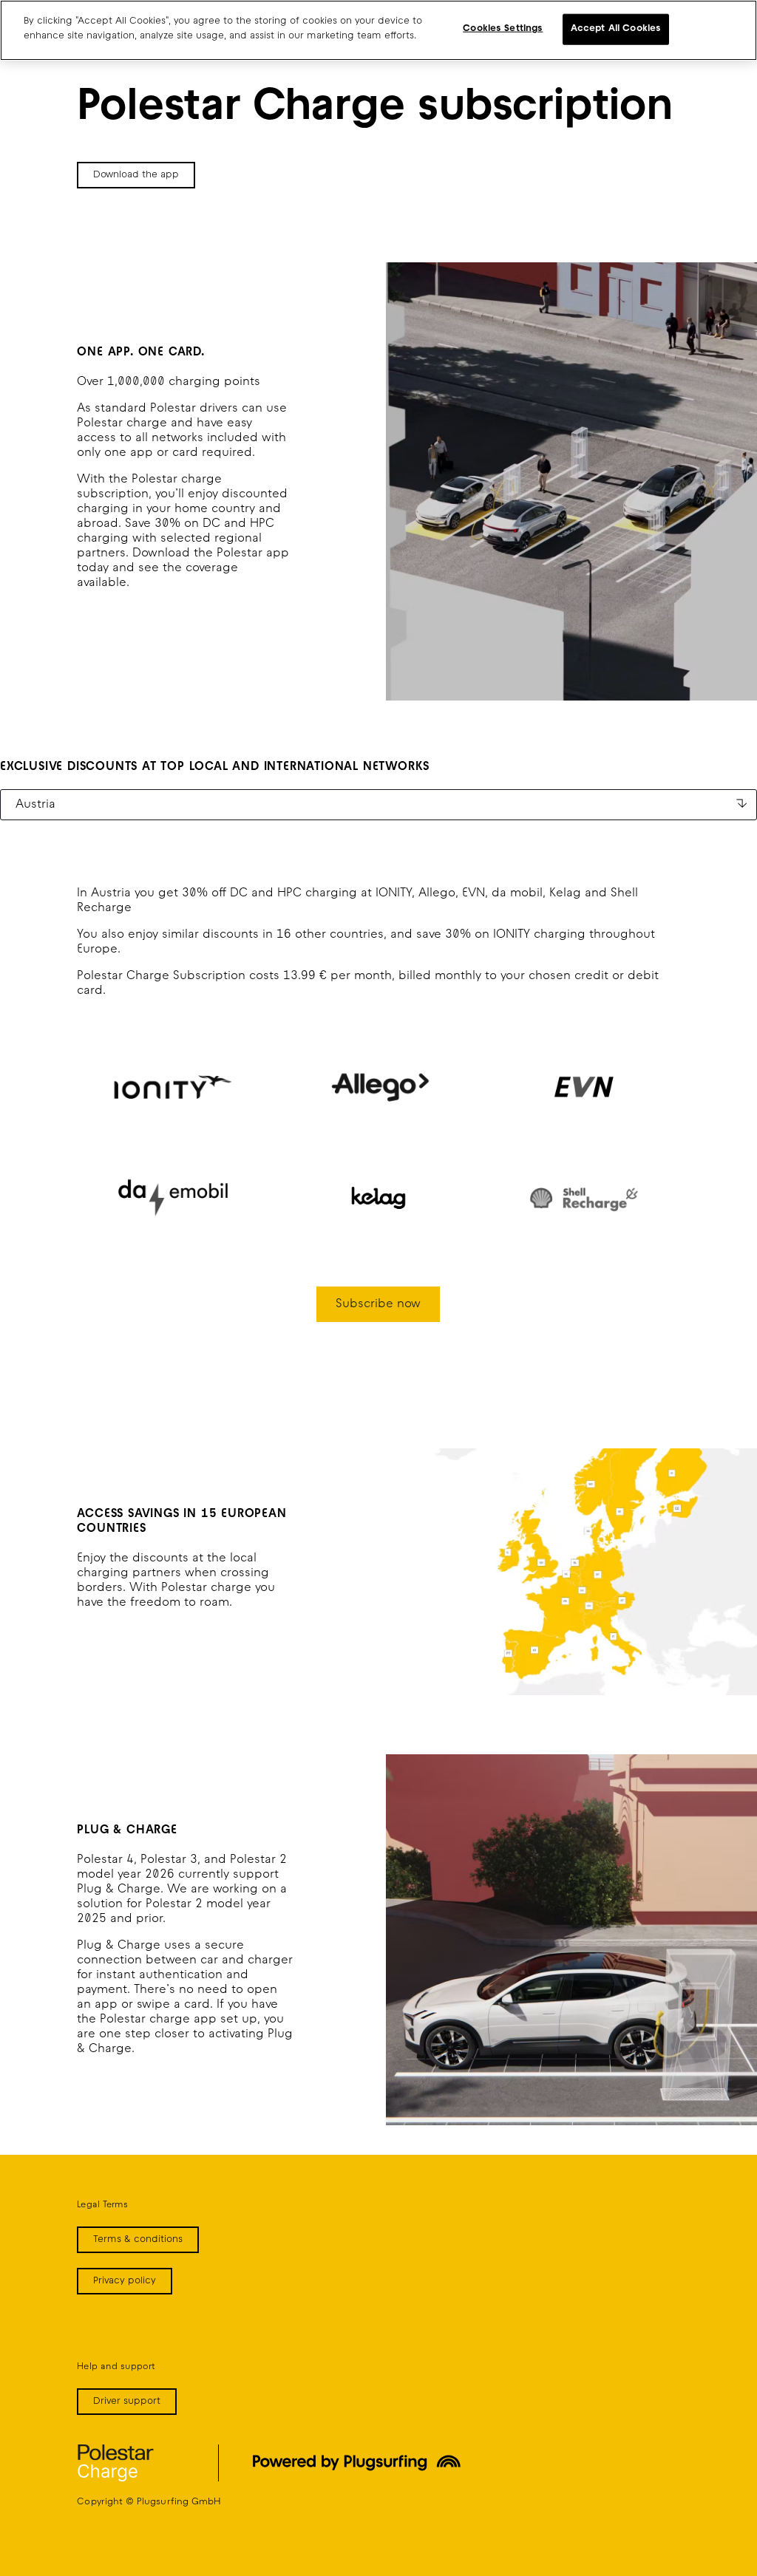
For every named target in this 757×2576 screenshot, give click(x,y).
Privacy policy (125, 2281)
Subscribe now (378, 1304)
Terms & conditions (138, 2240)
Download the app (136, 175)
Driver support (127, 2402)
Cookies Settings (503, 29)
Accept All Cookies (616, 29)
